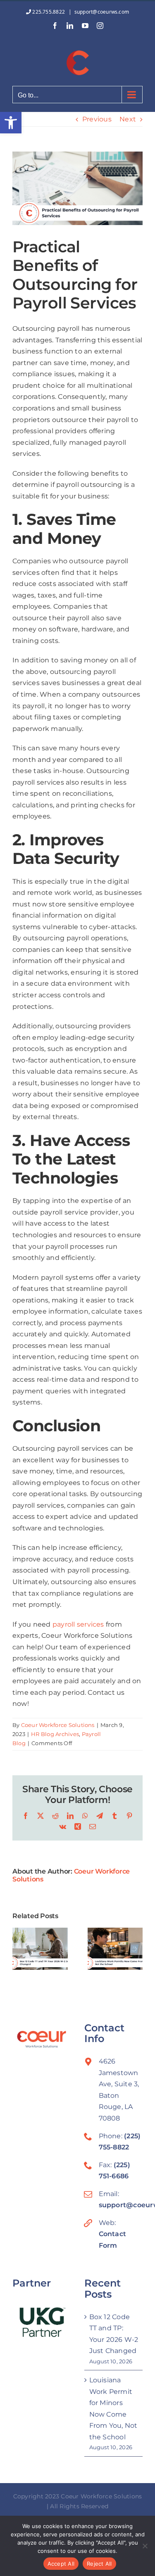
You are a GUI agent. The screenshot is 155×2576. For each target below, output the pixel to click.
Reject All (99, 2564)
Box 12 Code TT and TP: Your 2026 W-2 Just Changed (114, 2334)
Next (128, 119)
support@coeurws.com (102, 12)
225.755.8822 (49, 12)
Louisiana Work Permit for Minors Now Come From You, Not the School (113, 2409)
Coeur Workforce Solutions (58, 1725)
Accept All (61, 2564)
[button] (11, 123)
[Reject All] (145, 2546)
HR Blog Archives (55, 1734)
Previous (97, 119)
